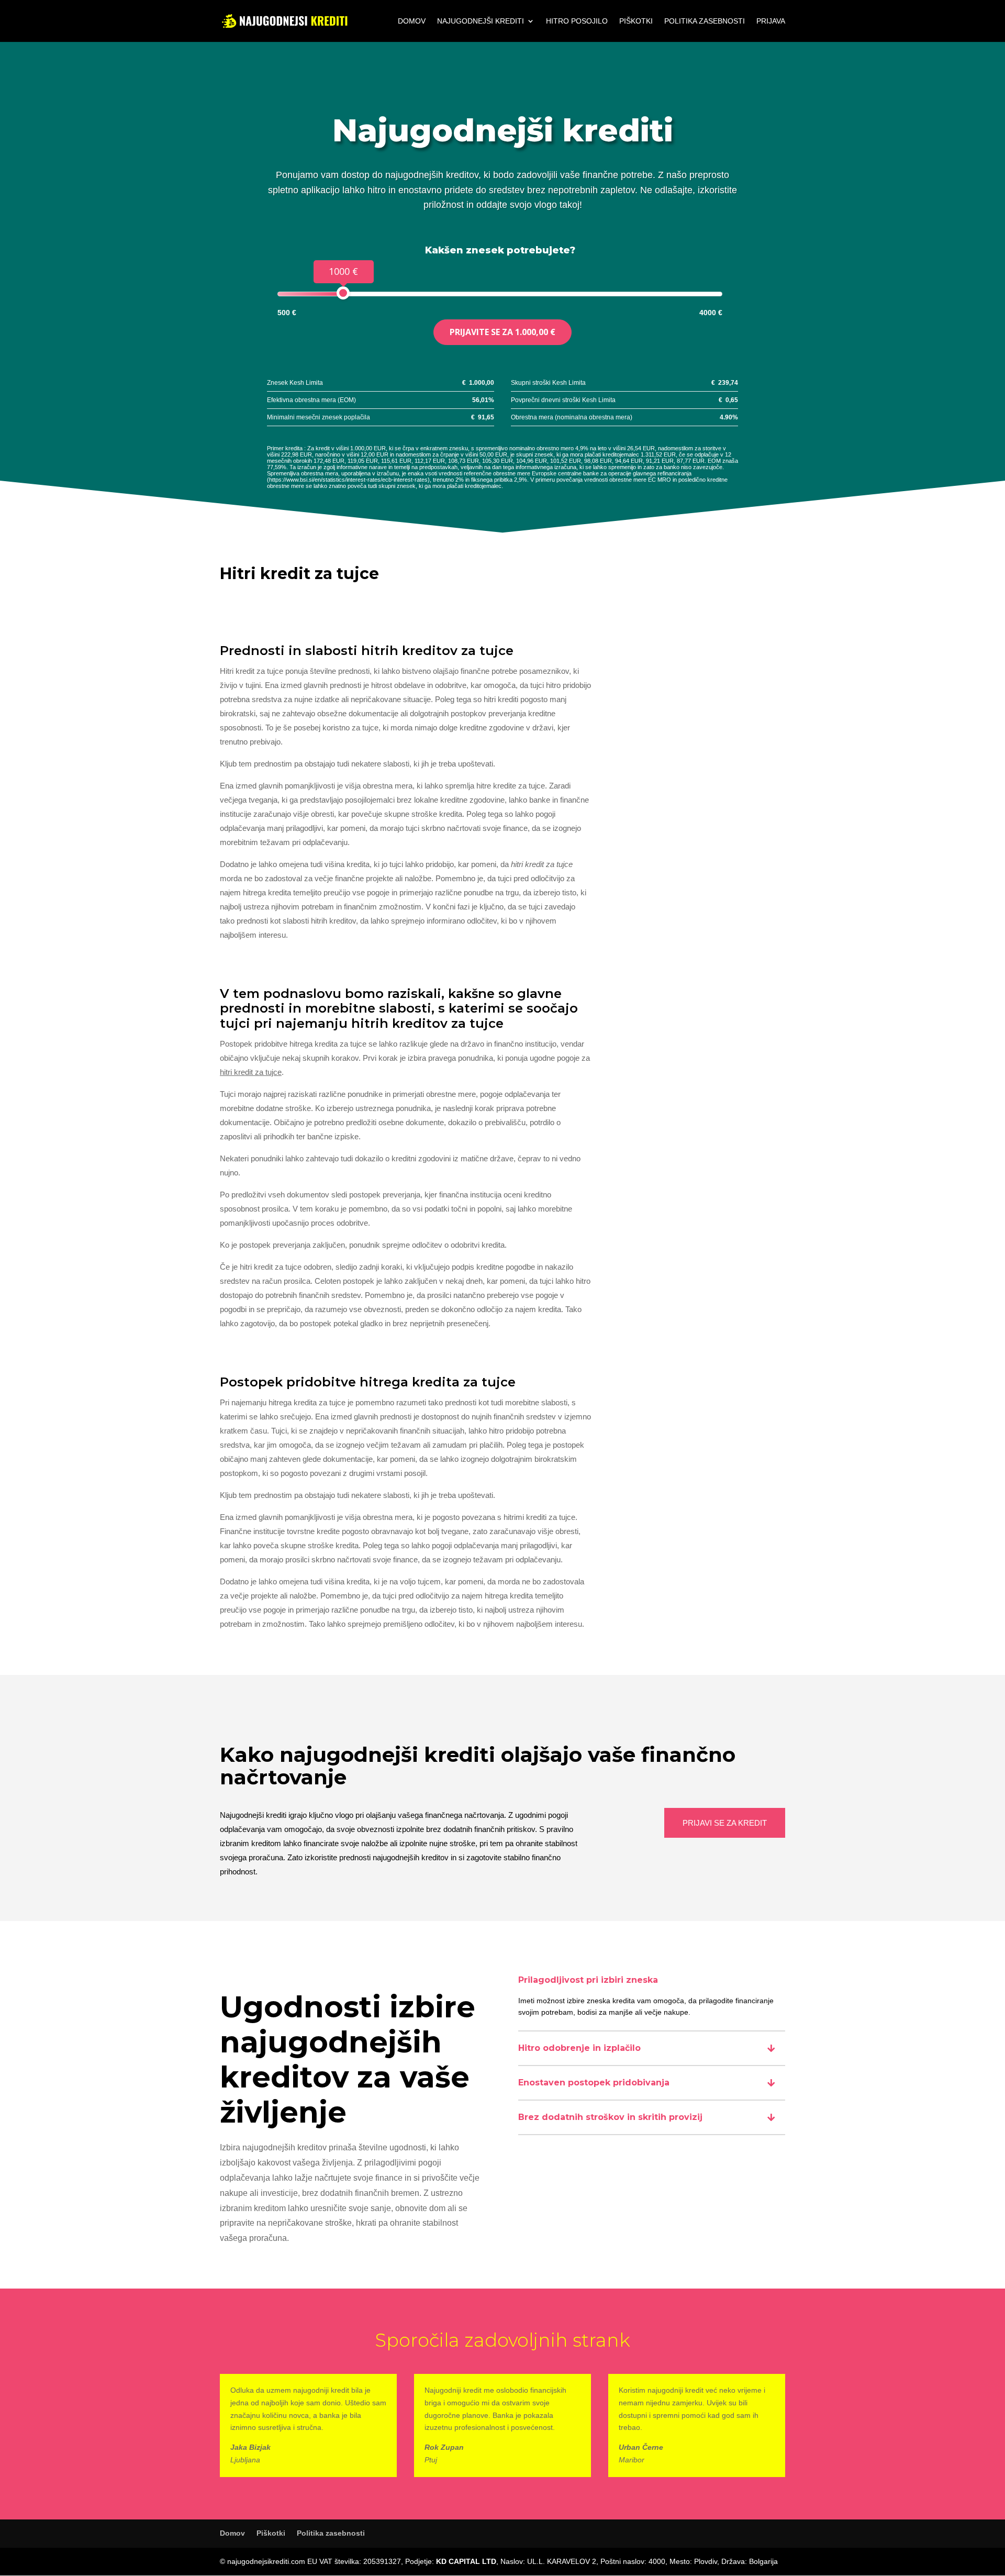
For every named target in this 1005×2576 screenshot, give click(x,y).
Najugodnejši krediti (481, 21)
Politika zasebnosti (705, 21)
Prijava (771, 21)
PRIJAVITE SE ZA (502, 332)
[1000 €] (343, 293)
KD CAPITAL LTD (466, 2561)
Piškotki (636, 21)
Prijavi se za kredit (725, 1823)
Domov (412, 21)
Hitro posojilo (577, 21)
